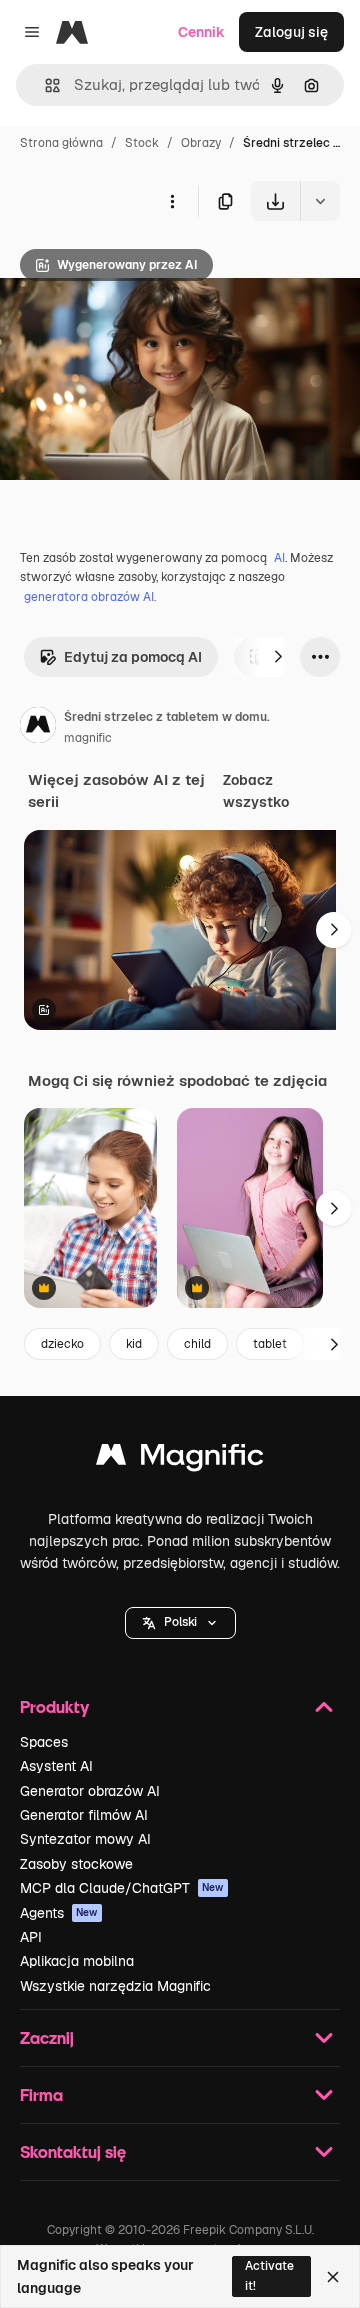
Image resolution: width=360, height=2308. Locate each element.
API (31, 1937)
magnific (88, 738)
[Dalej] (278, 657)
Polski (180, 1622)
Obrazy (201, 143)
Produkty (54, 1706)
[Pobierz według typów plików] (320, 201)
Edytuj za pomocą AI (133, 657)
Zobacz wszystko (256, 791)
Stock (142, 143)
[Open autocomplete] (44, 85)
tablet (270, 1344)
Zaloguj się (291, 32)
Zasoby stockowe (76, 1864)
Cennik (201, 32)
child (197, 1344)
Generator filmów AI (84, 1815)
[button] (180, 1623)
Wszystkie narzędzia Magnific (115, 1986)
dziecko (62, 1344)
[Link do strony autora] (38, 728)
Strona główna (61, 143)
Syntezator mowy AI (85, 1839)
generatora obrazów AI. (90, 597)
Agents (59, 1913)
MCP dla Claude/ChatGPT (122, 1888)
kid (134, 1344)
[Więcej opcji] (172, 201)
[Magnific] (180, 1459)
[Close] (333, 2277)
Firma (41, 2094)
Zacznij (47, 2037)
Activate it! (269, 2275)
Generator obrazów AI (90, 1791)
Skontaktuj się (73, 2151)
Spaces (44, 1742)
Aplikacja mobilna (77, 1961)
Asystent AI (56, 1766)
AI (279, 558)
